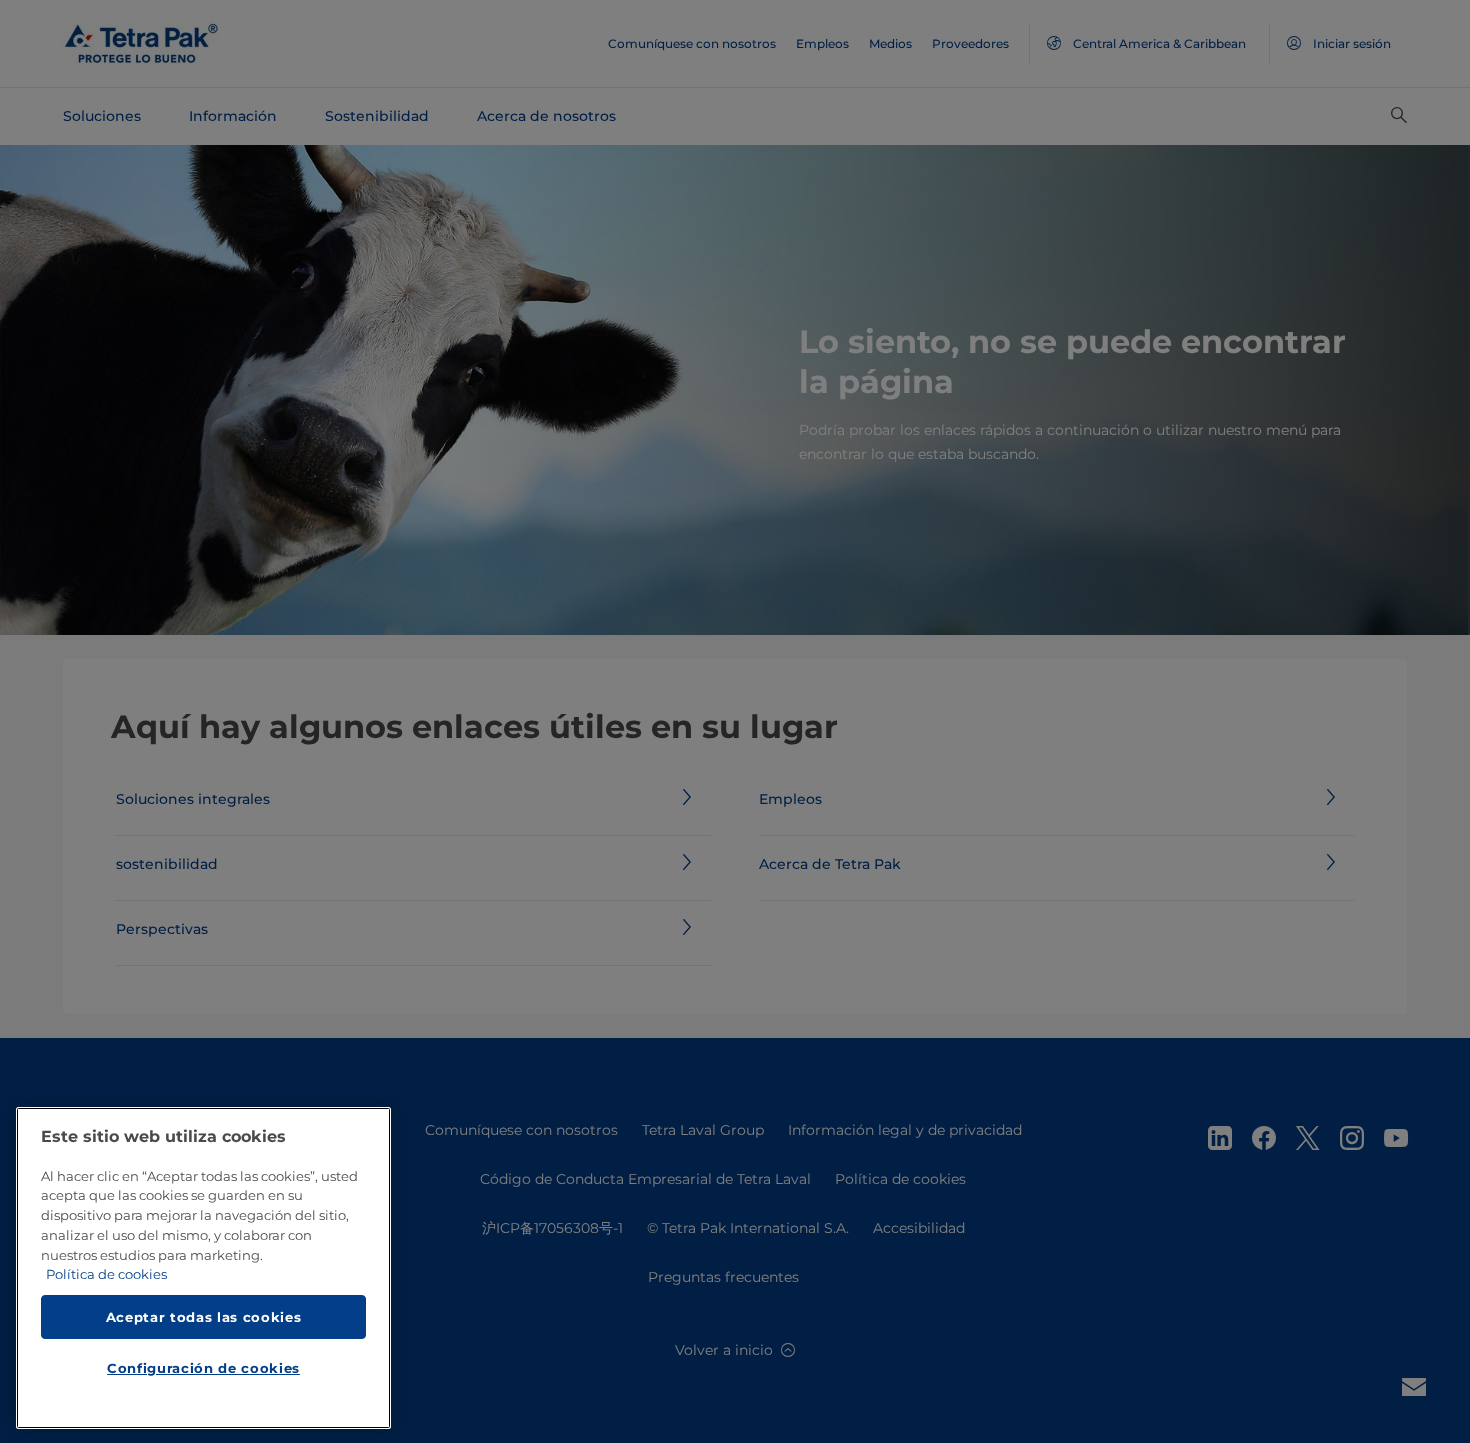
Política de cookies (106, 1275)
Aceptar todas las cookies (203, 1317)
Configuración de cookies (203, 1369)
